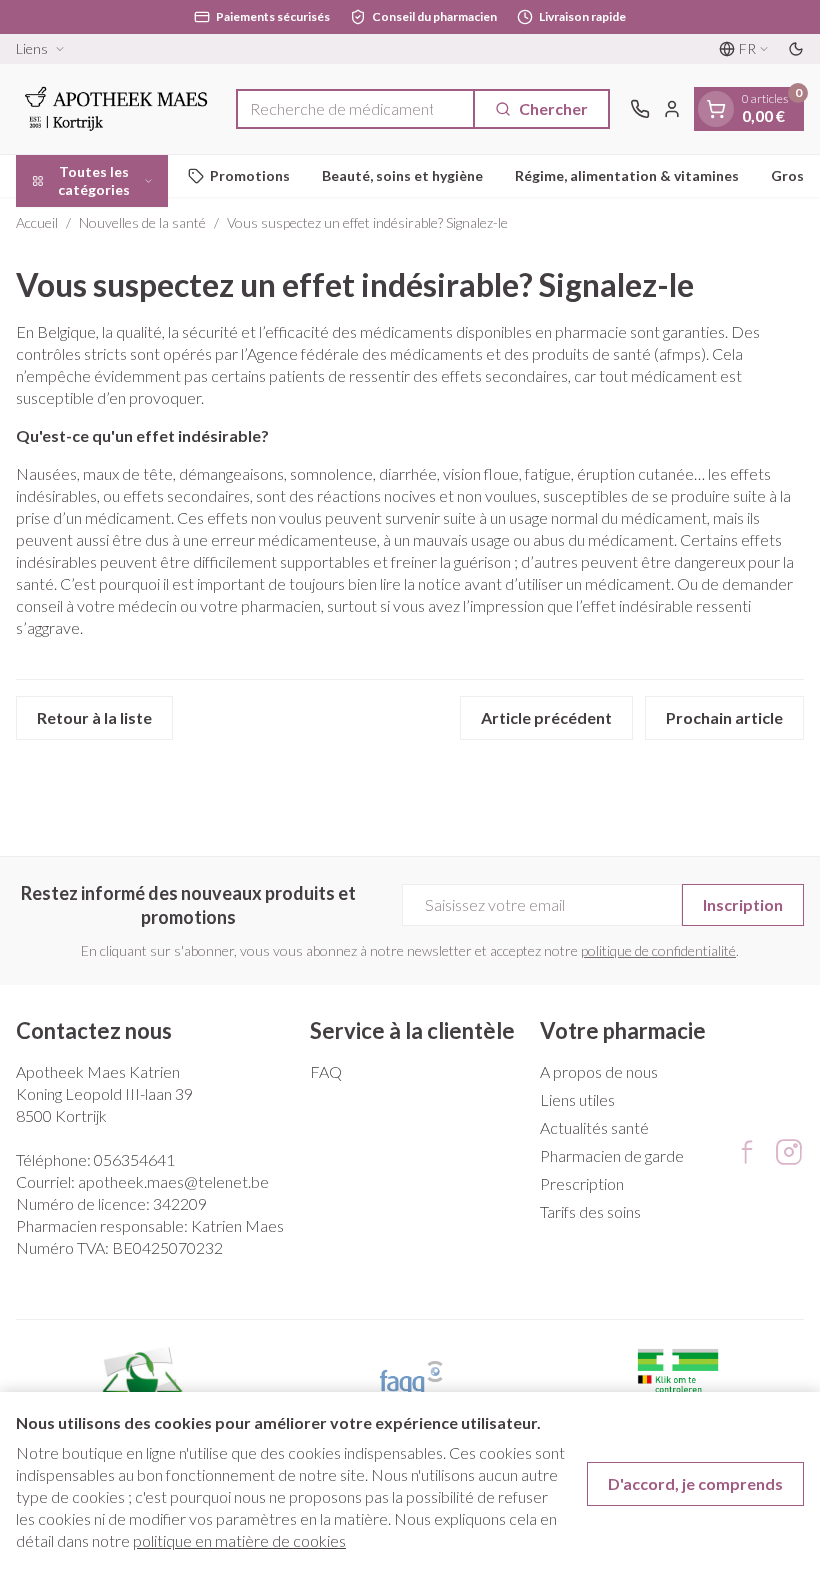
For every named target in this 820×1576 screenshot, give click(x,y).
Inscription (743, 904)
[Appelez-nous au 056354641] (640, 109)
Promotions (250, 175)
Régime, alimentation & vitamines (627, 175)
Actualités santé (594, 1127)
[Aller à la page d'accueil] (116, 109)
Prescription (582, 1183)
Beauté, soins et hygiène (402, 175)
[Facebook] (747, 1152)
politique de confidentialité (658, 950)
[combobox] (355, 109)
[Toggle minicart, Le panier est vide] (716, 109)
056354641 (134, 1159)
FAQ (326, 1071)
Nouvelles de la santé (142, 222)
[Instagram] (789, 1152)
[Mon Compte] (672, 109)
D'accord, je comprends (695, 1483)
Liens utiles (577, 1099)
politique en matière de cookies (239, 1540)
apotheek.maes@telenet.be (173, 1181)
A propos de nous (599, 1071)
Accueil (37, 222)
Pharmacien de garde (612, 1155)
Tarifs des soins (590, 1211)
